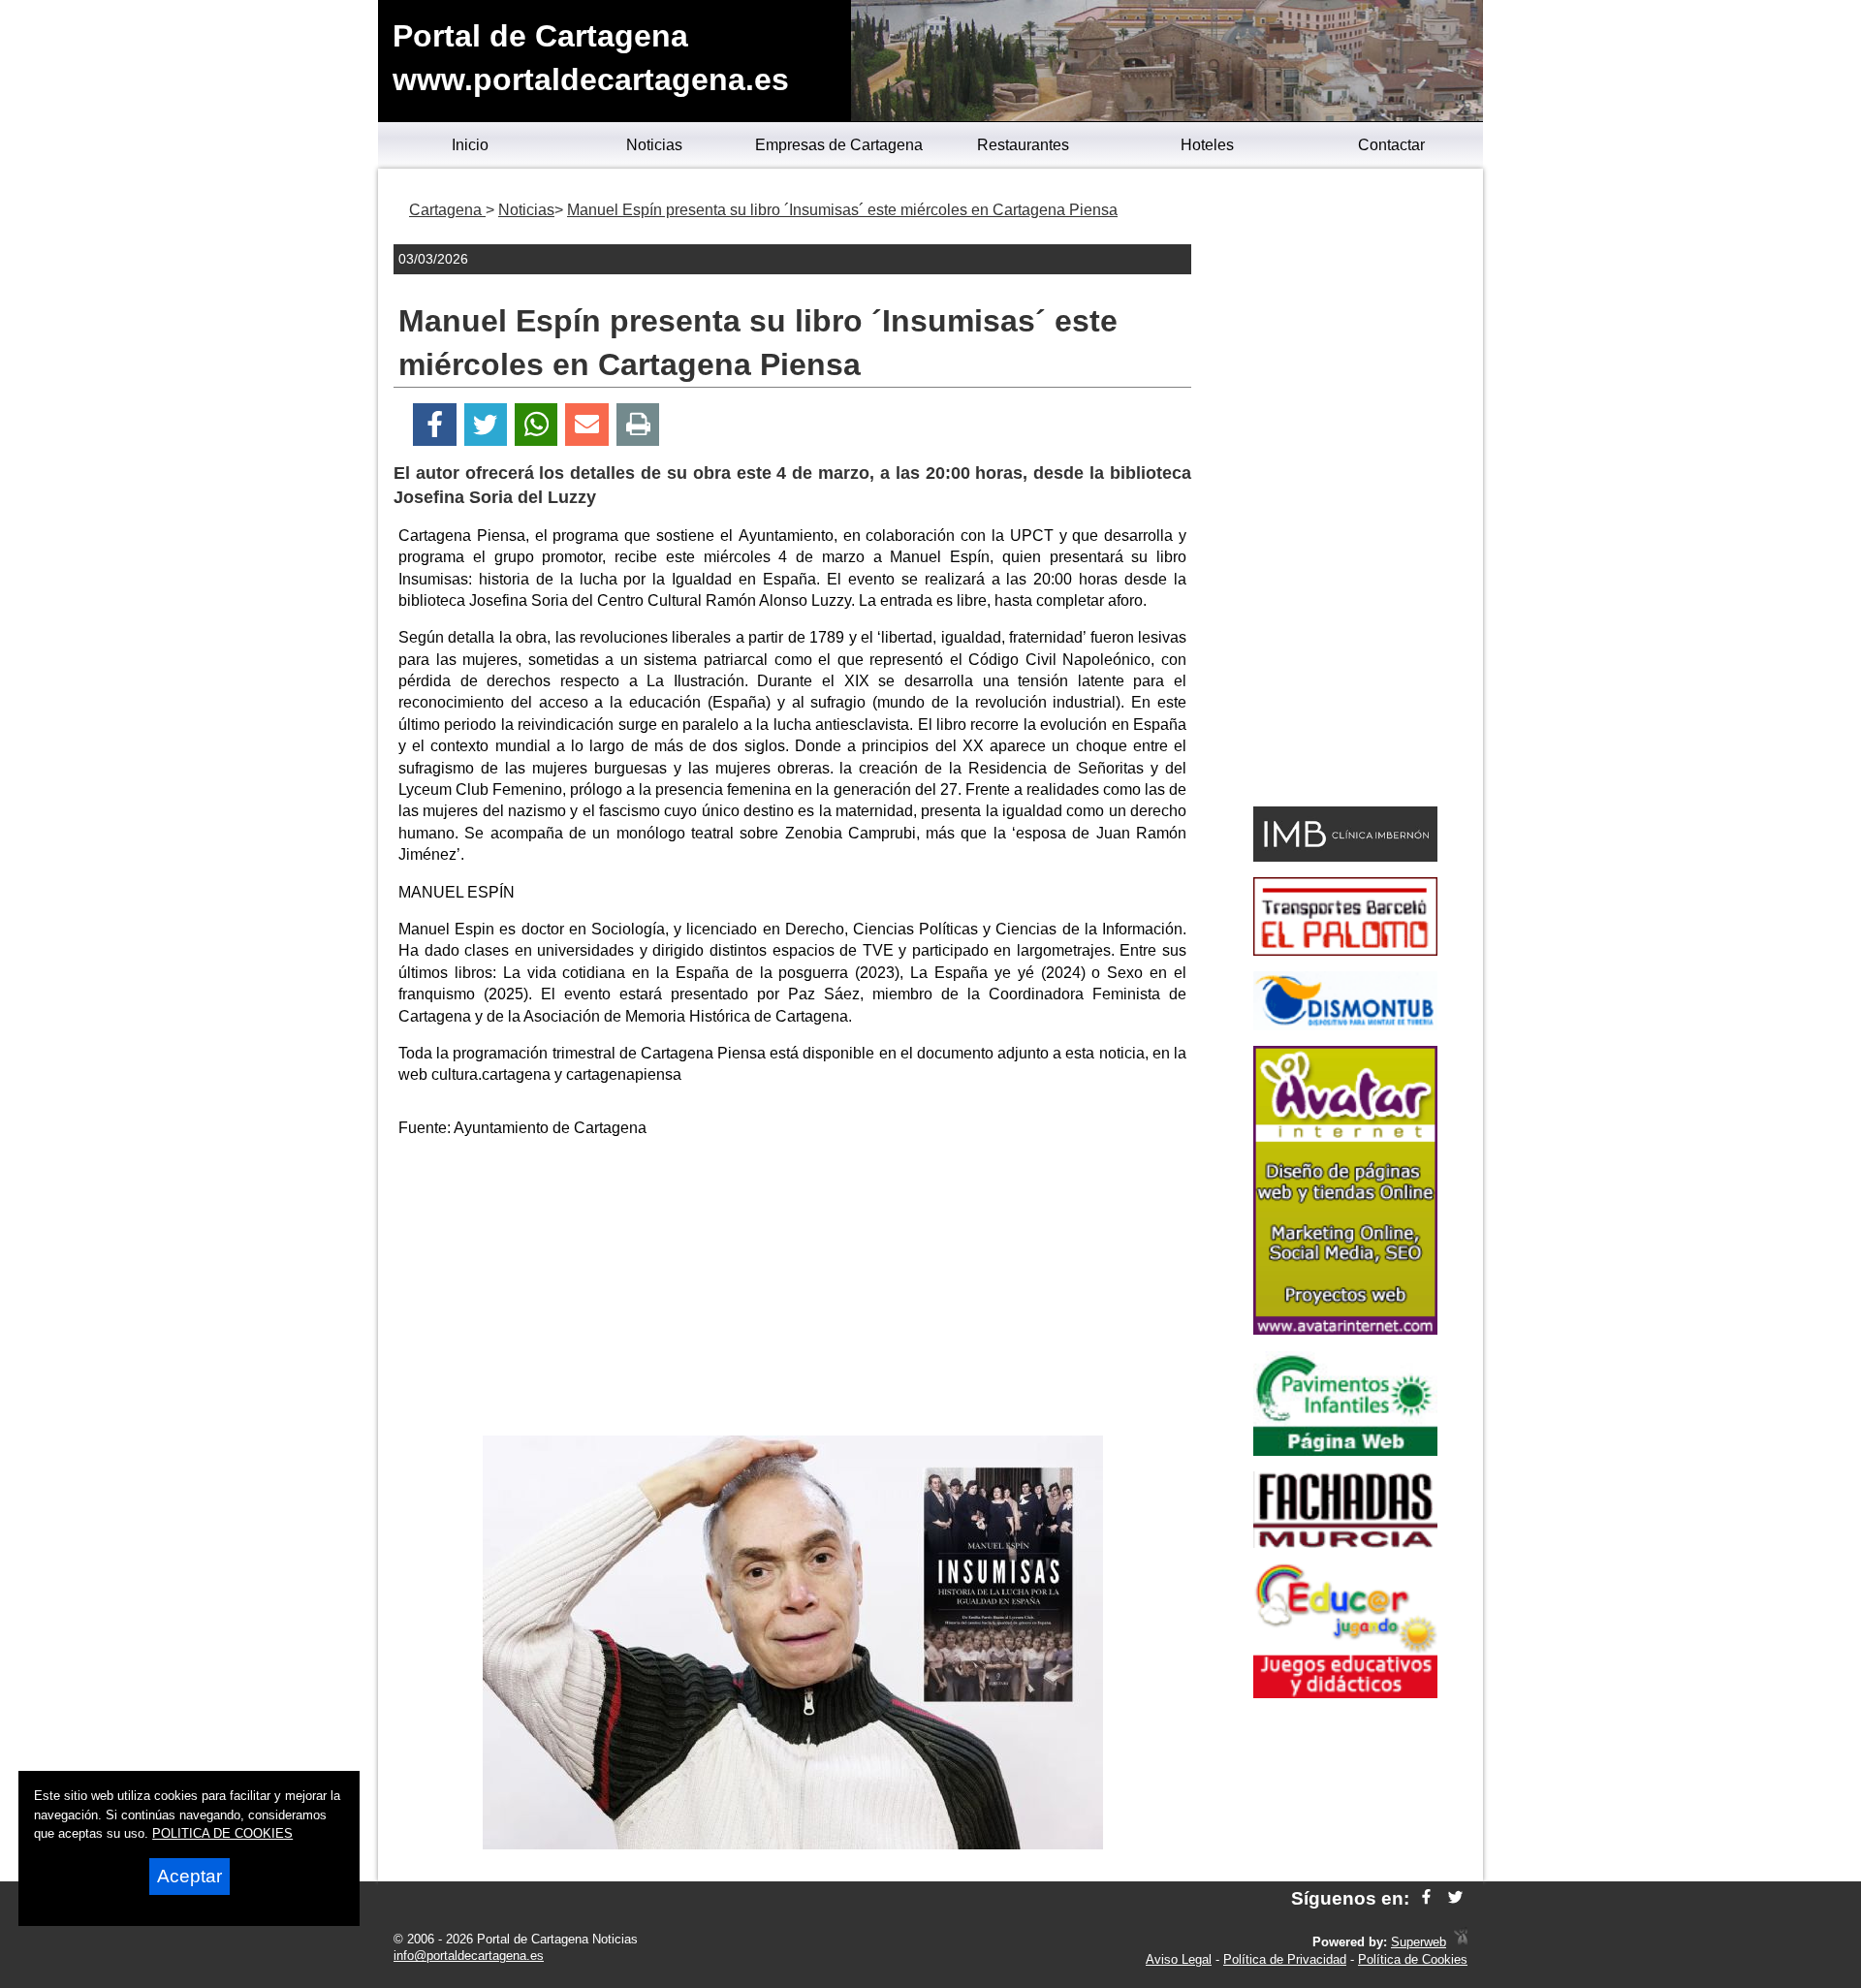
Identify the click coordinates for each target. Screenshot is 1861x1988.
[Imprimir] (638, 425)
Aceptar (189, 1876)
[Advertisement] (793, 1290)
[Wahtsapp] (536, 425)
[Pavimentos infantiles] (1345, 1451)
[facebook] (1426, 1898)
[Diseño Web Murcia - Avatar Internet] (1461, 1942)
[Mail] (586, 425)
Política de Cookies (1413, 1959)
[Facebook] (435, 425)
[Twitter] (486, 425)
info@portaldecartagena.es (469, 1956)
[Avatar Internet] (1345, 1329)
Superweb (1419, 1942)
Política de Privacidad (1285, 1959)
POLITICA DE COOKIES (222, 1833)
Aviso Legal (1179, 1959)
